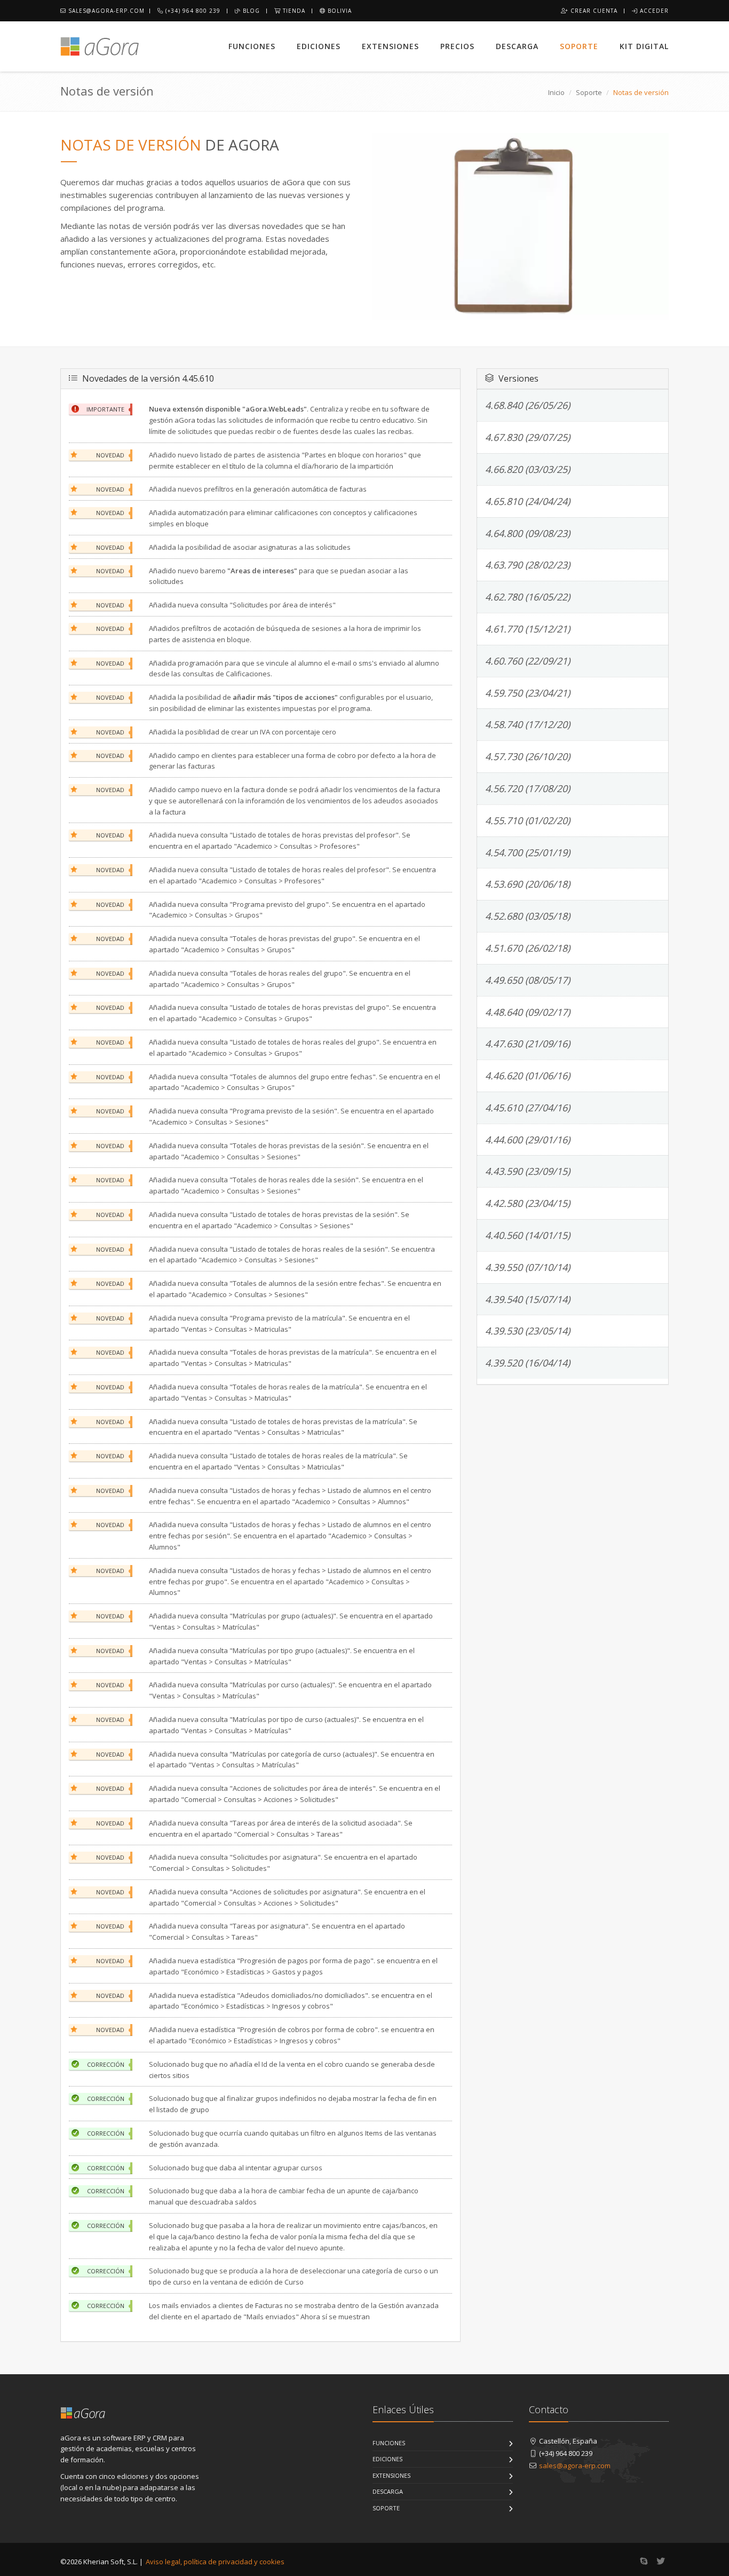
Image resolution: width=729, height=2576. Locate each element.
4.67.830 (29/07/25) (528, 437)
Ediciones (319, 46)
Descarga (517, 46)
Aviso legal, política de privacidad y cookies (215, 2562)
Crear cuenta (593, 11)
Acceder (653, 11)
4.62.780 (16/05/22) (528, 597)
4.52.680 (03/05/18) (528, 916)
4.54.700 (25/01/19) (528, 852)
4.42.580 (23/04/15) (528, 1203)
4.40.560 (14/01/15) (528, 1235)
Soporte (579, 46)
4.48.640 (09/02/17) (528, 1012)
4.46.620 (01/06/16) (528, 1076)
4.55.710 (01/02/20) (528, 820)
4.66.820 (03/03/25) (528, 469)
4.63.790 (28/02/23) (528, 565)
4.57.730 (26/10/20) (528, 756)
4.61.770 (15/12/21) (528, 629)
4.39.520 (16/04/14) (528, 1363)
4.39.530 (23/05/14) (528, 1331)
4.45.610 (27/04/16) (528, 1108)
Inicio (556, 92)
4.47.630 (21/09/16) (528, 1044)
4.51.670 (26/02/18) (528, 948)
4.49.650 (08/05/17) (528, 980)
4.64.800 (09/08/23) (528, 533)
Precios (457, 46)
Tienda (293, 11)
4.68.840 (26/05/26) (528, 405)
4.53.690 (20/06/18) (528, 884)
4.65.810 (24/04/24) (528, 501)
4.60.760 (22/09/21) (528, 661)
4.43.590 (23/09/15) (528, 1171)
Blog (250, 11)
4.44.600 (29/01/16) (528, 1140)
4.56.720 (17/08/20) (528, 788)
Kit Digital (644, 46)
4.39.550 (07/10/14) (528, 1267)
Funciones (252, 46)
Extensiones (390, 46)
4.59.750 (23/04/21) (528, 693)
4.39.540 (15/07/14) (528, 1299)
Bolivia (339, 11)
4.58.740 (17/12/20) (528, 724)
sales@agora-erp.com (105, 11)
